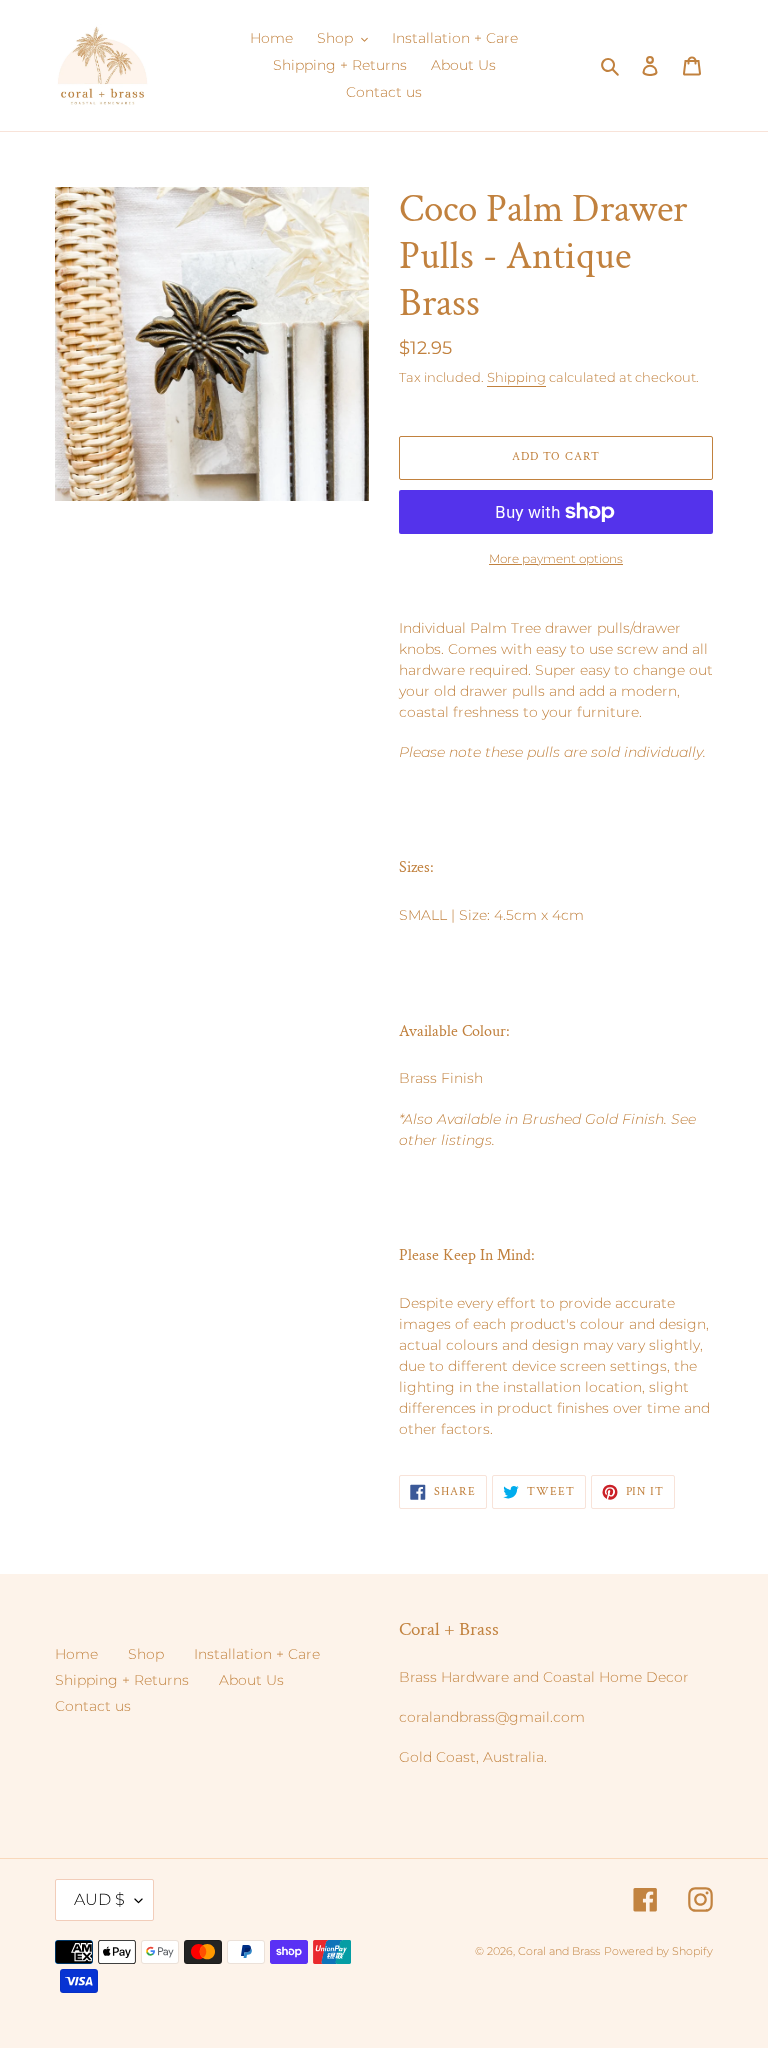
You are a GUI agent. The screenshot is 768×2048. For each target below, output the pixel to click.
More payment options (556, 558)
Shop (146, 1654)
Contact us (93, 1706)
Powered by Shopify (658, 1951)
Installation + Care (257, 1654)
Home (76, 1654)
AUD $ (99, 1899)
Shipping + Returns (122, 1680)
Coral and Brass (559, 1951)
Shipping (516, 377)
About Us (251, 1680)
